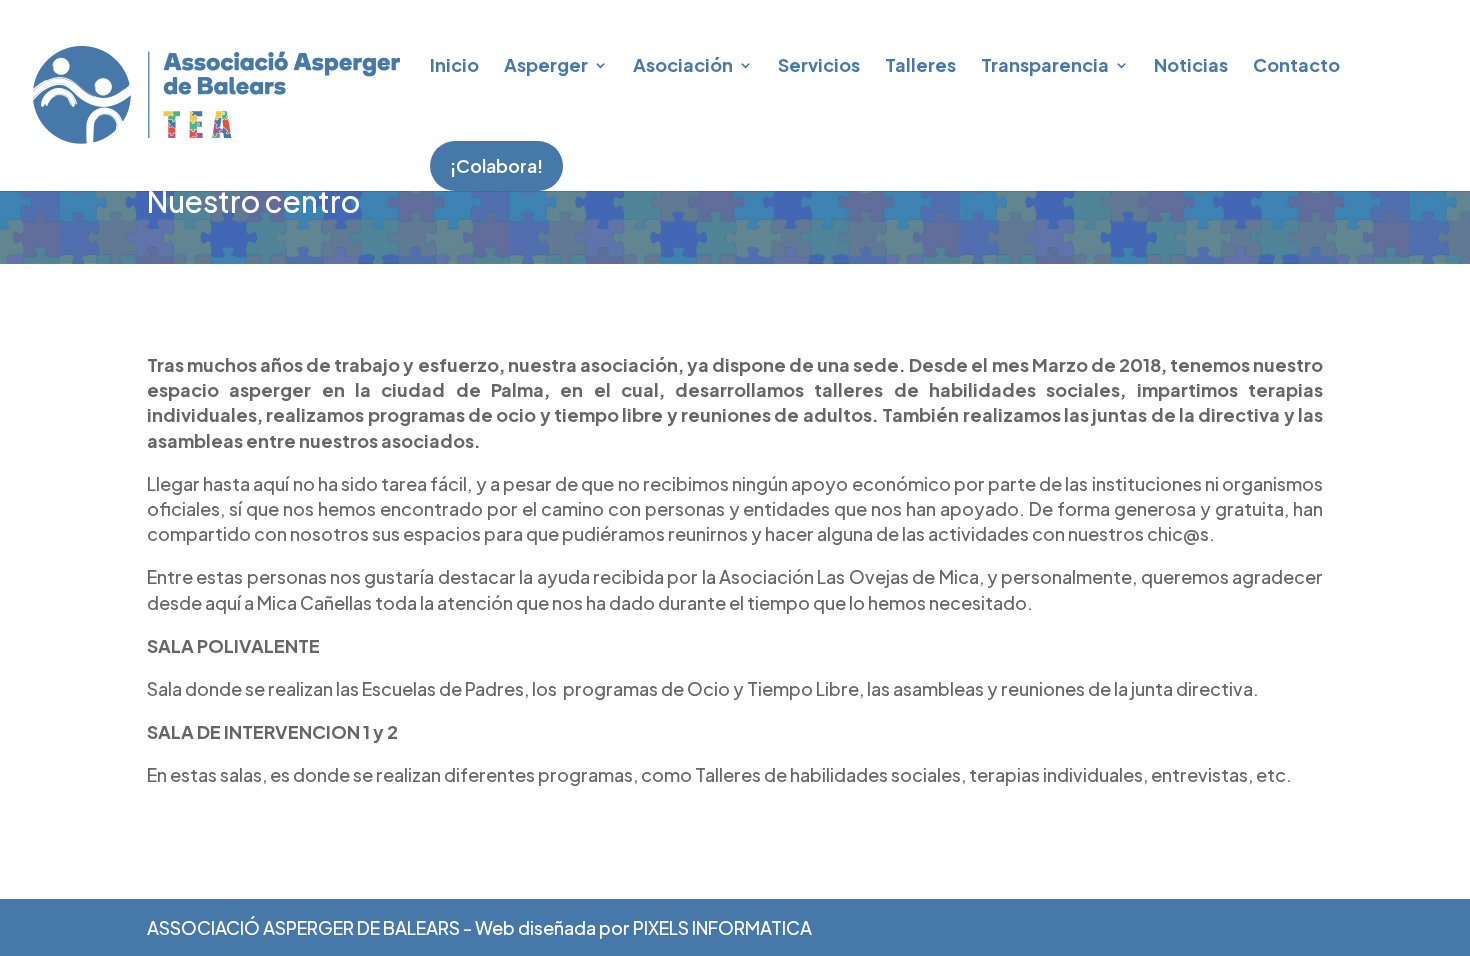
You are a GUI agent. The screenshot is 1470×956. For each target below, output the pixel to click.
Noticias (1191, 64)
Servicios (819, 64)
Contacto (1296, 64)
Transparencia (1045, 64)
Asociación (683, 64)
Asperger (546, 64)
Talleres (920, 64)
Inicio (454, 64)
